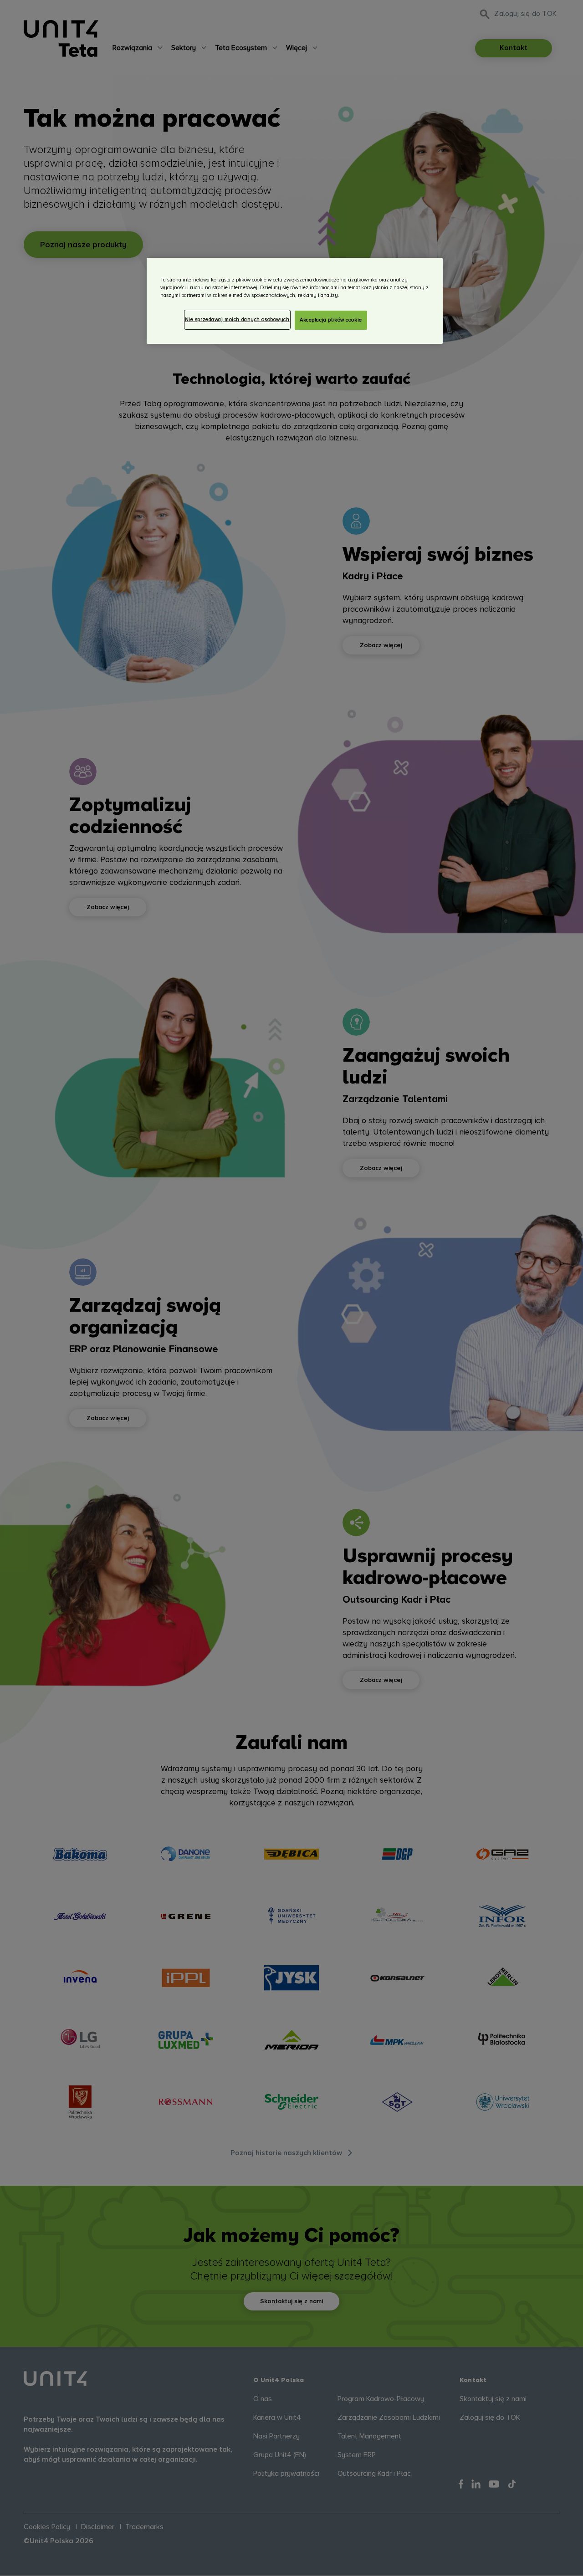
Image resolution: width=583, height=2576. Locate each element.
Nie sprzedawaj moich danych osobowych (237, 319)
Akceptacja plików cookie (331, 320)
